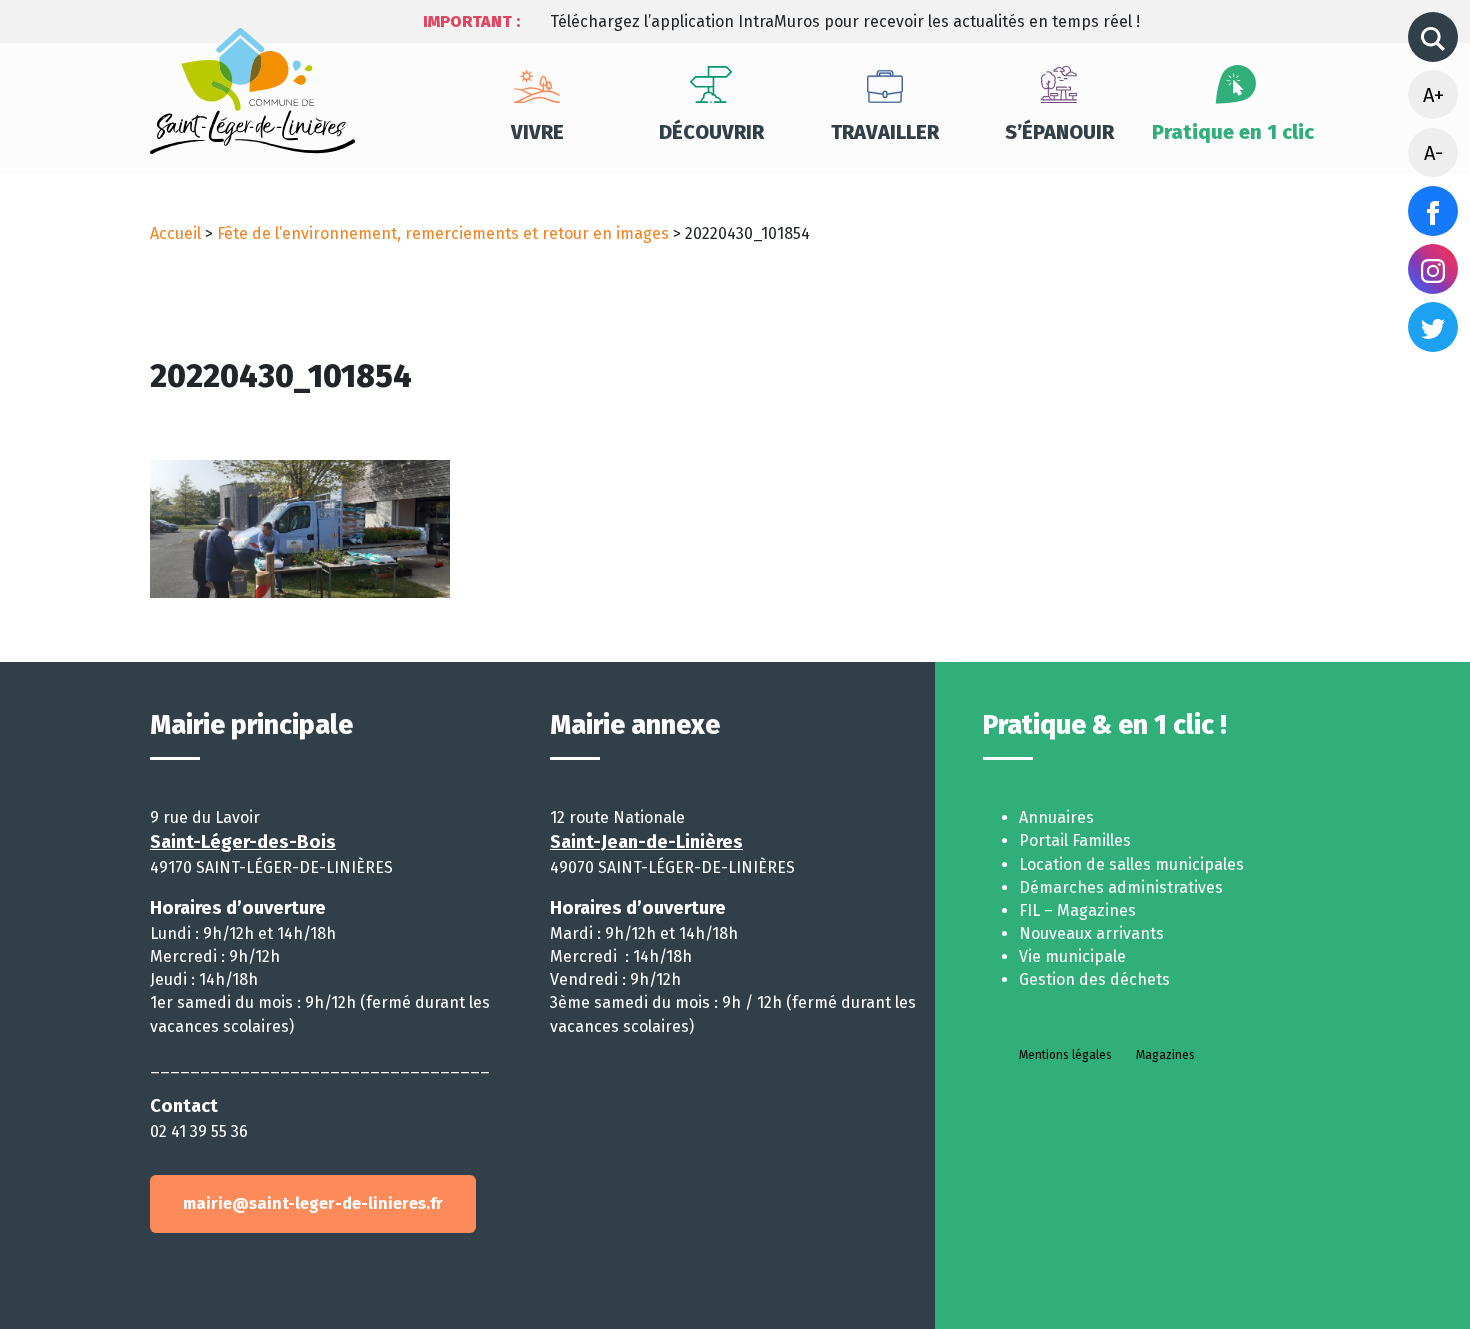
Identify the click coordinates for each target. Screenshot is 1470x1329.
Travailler (885, 132)
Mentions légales (1065, 1055)
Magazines (1165, 1055)
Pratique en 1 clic (1233, 132)
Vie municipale (1072, 956)
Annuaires (1056, 817)
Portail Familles (1075, 840)
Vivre (537, 132)
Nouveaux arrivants (1091, 933)
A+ (1433, 95)
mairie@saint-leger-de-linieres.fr (313, 1203)
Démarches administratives (1121, 887)
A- (1433, 153)
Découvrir (711, 132)
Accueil (175, 233)
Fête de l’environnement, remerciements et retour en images (443, 233)
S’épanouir (1059, 132)
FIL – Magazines (1077, 910)
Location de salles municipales (1131, 864)
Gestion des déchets (1094, 979)
